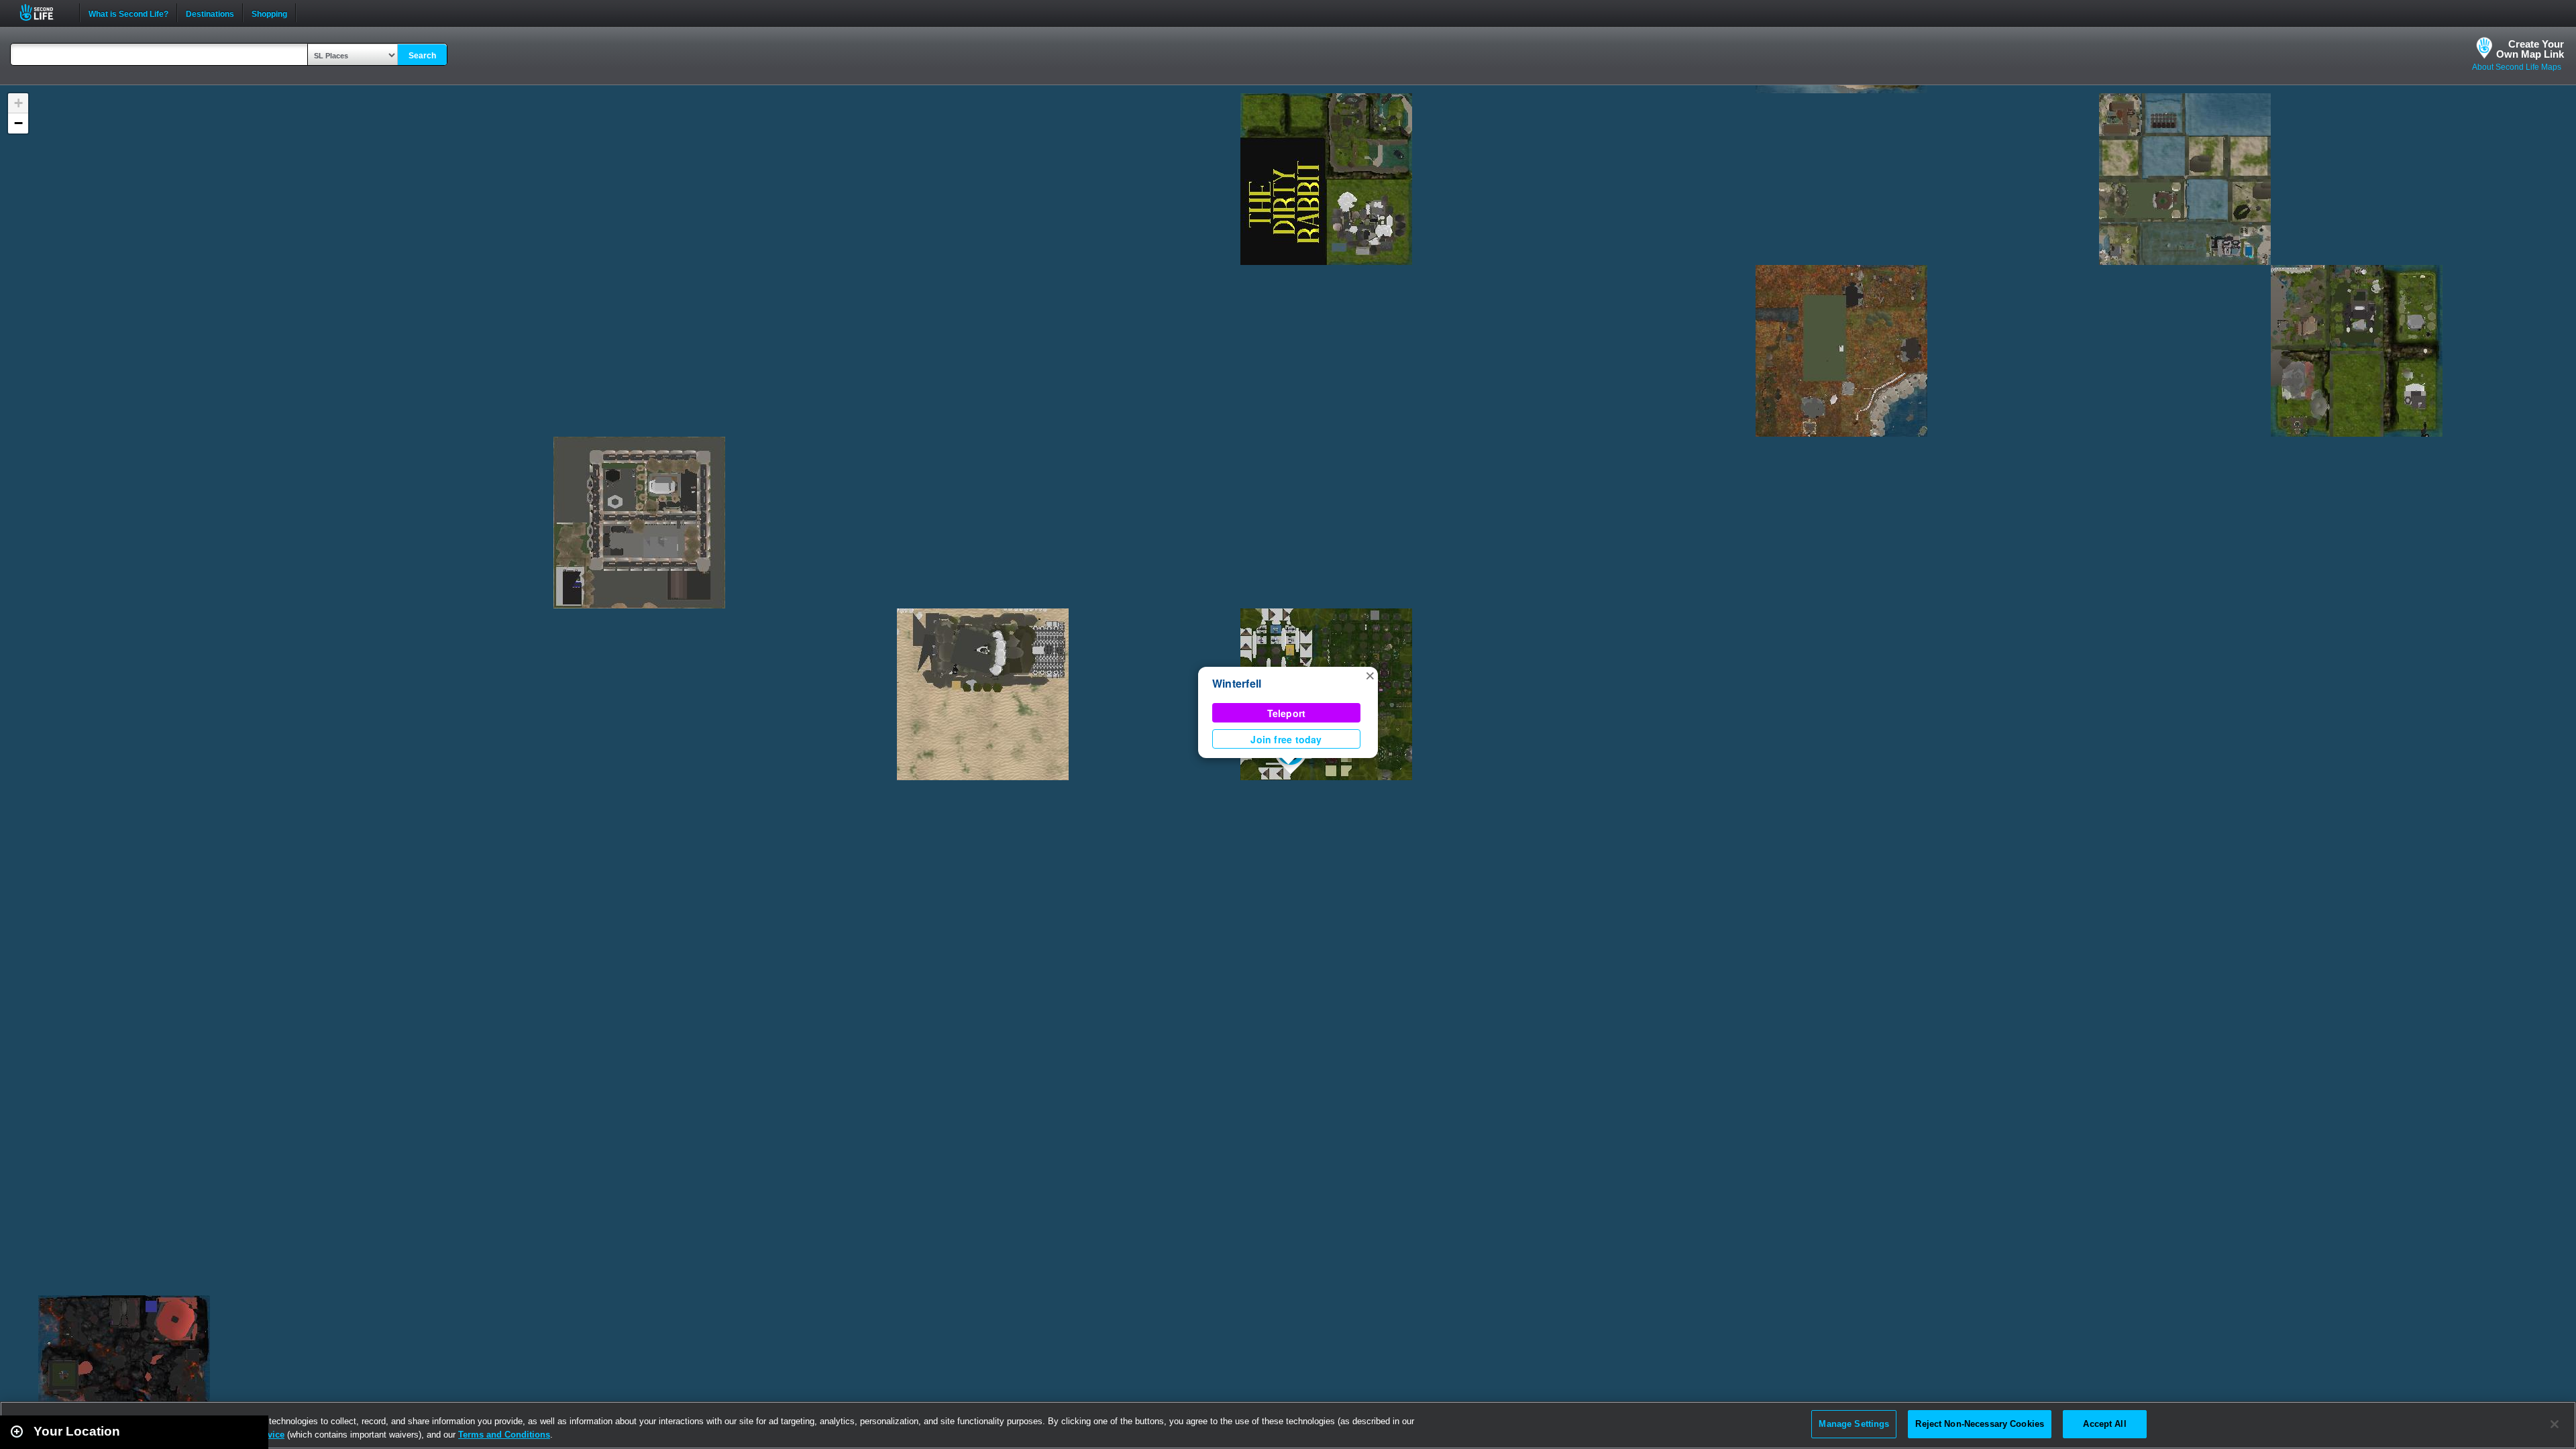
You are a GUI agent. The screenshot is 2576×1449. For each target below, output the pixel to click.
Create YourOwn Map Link (2530, 49)
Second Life (44, 12)
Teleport (1287, 713)
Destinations (210, 13)
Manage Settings (1854, 1424)
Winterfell (1237, 683)
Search (422, 56)
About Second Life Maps (2517, 67)
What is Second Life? (128, 13)
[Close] (2555, 1424)
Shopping (269, 13)
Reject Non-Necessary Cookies (1980, 1424)
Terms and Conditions (504, 1435)
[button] (1370, 675)
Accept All (2104, 1424)
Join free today (1286, 739)
